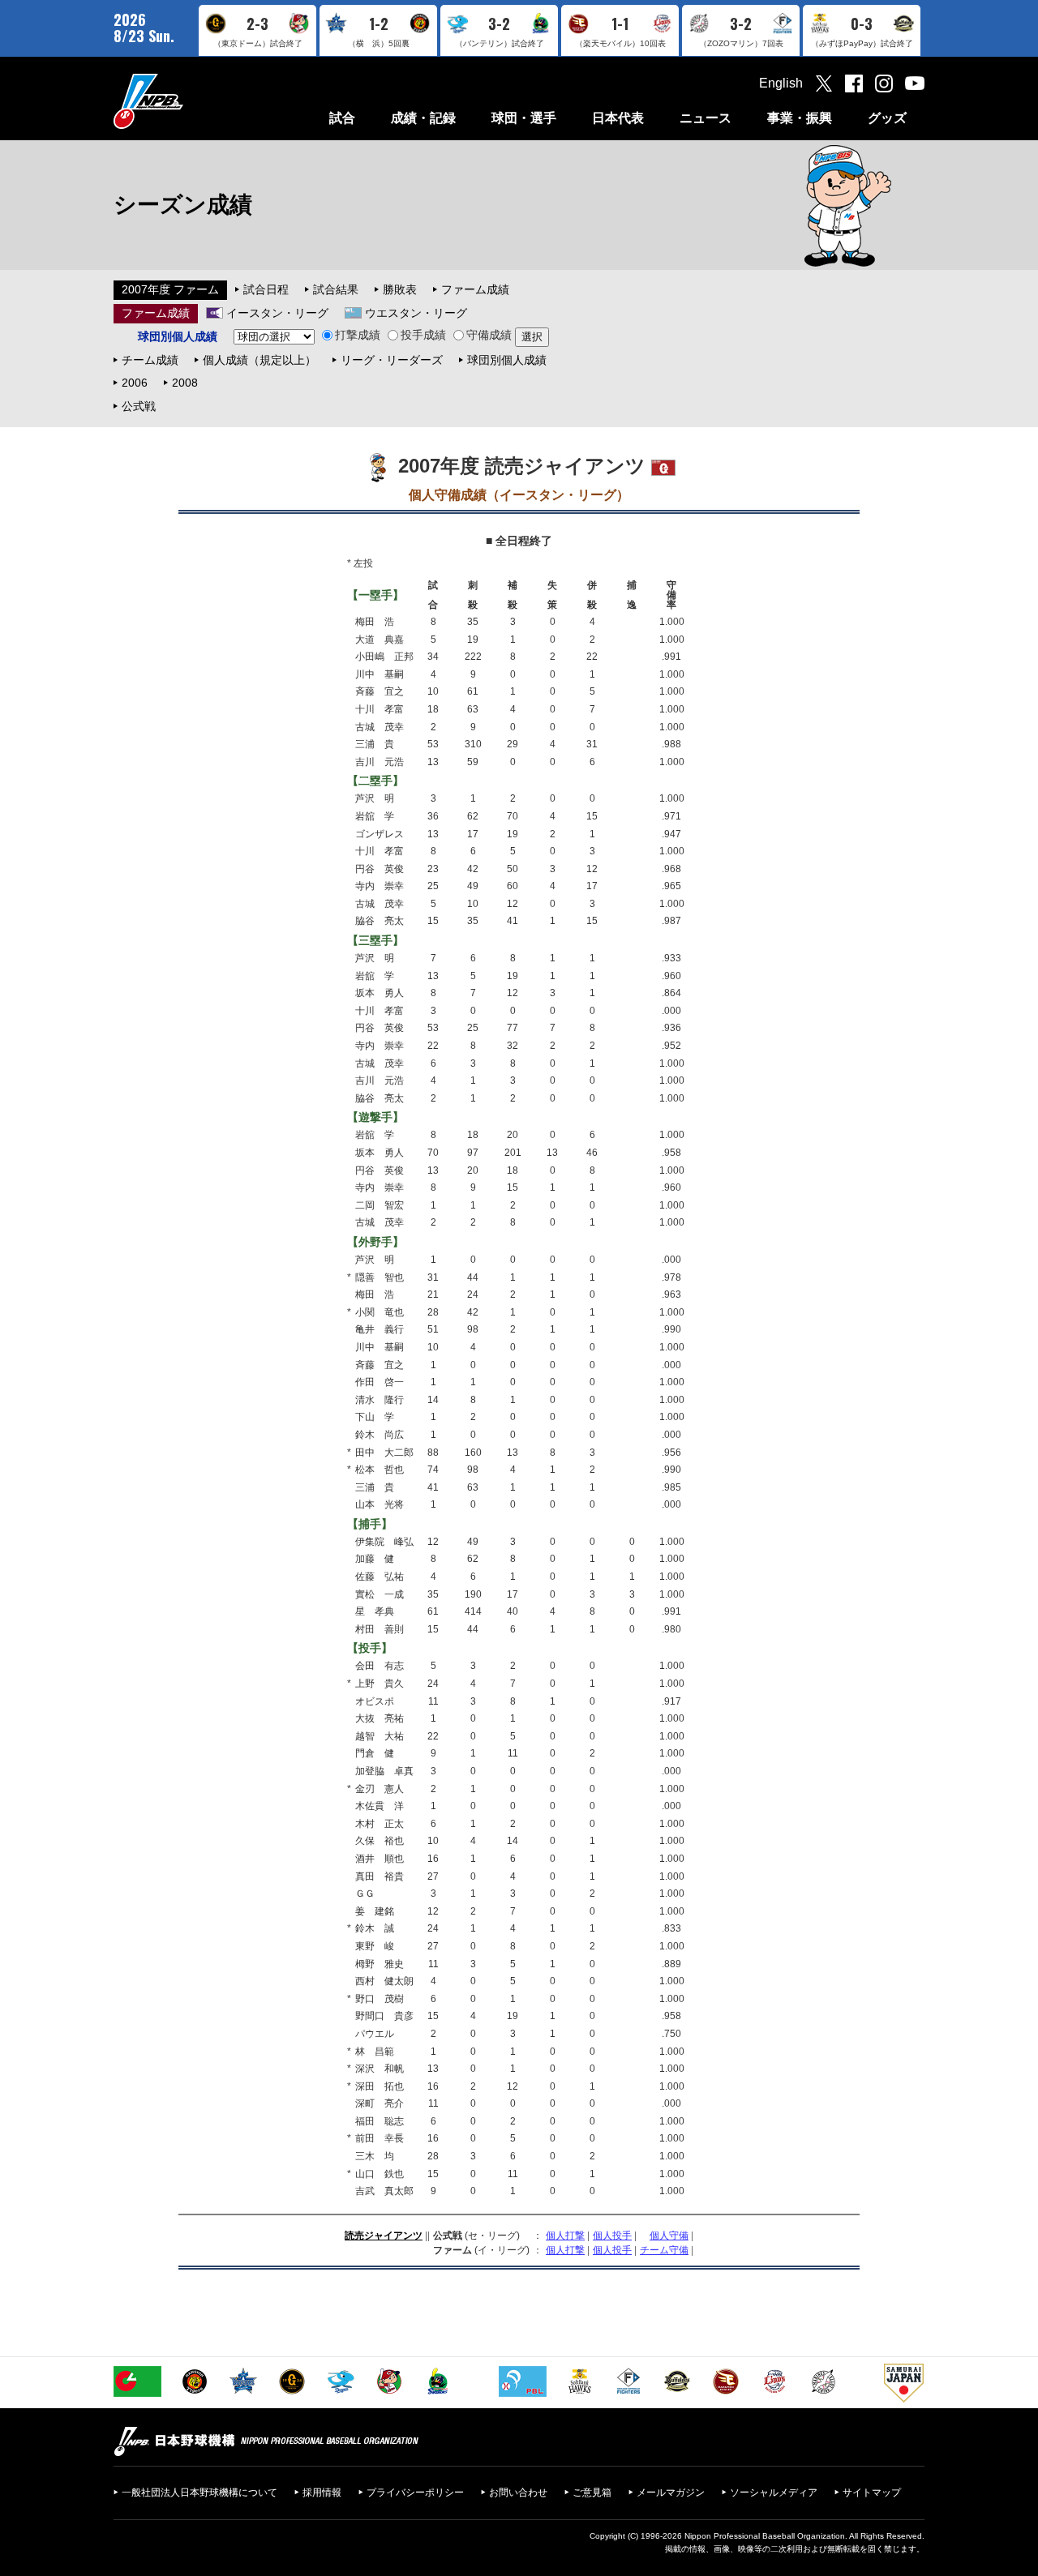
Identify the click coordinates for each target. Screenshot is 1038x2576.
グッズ (887, 118)
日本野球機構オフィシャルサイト (189, 101)
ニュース (706, 118)
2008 (185, 383)
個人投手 (612, 2236)
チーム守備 (664, 2250)
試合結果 (336, 289)
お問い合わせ (518, 2493)
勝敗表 (400, 289)
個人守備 (669, 2236)
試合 (342, 118)
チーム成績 (150, 360)
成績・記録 (423, 118)
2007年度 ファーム (170, 289)
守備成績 (489, 335)
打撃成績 (358, 335)
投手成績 (423, 335)
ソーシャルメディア (774, 2493)
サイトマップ (872, 2493)
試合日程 (266, 289)
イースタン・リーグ (277, 313)
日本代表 (618, 118)
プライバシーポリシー (415, 2493)
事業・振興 (800, 118)
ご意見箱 (592, 2493)
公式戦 (139, 406)
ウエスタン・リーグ (416, 313)
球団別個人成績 (507, 360)
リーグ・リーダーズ (392, 360)
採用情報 (322, 2493)
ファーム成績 (475, 289)
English (781, 83)
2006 (135, 383)
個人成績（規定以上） (259, 360)
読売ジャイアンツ (384, 2236)
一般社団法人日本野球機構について (199, 2493)
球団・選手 (524, 118)
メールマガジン (671, 2493)
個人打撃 (565, 2236)
